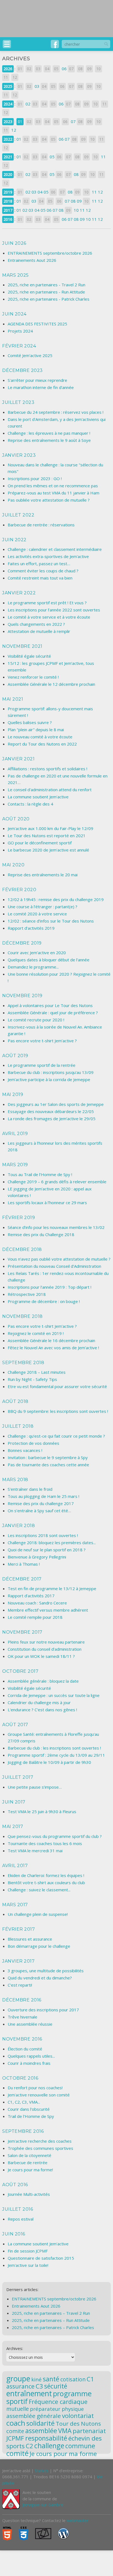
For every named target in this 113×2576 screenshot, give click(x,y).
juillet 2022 (18, 515)
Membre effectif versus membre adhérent (48, 1610)
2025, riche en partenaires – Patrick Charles (53, 2327)
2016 (8, 219)
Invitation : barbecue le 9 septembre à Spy (48, 1457)
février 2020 (19, 890)
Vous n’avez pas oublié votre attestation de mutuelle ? (59, 1259)
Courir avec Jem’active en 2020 (37, 953)
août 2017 (15, 1725)
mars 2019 (15, 1165)
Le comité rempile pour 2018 (35, 1617)
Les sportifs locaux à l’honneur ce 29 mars (47, 1203)
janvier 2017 (18, 1961)
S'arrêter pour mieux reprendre (37, 380)
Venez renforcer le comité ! (33, 677)
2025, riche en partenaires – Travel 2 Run (51, 2313)
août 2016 (15, 2185)
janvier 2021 (18, 759)
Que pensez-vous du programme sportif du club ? (55, 1836)
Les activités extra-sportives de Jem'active (48, 556)
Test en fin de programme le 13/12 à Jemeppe (52, 1588)
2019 (8, 192)
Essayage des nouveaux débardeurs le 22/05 (51, 1111)
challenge (49, 2446)
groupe (18, 2379)
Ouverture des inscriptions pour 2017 (43, 2010)
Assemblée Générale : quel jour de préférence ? (53, 1013)
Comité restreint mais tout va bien (40, 578)
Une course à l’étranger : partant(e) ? (43, 907)
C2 (29, 2446)
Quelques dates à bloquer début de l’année (49, 960)
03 (37, 86)
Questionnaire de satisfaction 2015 (41, 2258)
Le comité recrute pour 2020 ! (36, 1020)
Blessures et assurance (30, 1939)
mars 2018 (15, 1480)
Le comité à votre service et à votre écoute (49, 617)
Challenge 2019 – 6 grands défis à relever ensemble (57, 1182)
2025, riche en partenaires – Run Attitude (51, 2320)
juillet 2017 (18, 1777)
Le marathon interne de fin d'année (41, 387)
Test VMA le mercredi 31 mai (35, 1851)
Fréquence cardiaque (58, 2402)
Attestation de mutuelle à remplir (39, 631)
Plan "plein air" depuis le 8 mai (36, 730)
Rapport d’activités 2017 (31, 1596)
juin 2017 (14, 1802)
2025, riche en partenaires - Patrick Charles (49, 299)
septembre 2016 (23, 2131)
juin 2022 (14, 540)
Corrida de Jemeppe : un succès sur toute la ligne (54, 1695)
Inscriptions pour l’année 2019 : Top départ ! (50, 1287)
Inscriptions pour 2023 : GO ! (35, 478)
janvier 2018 (19, 1526)
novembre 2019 (22, 996)
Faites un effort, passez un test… (39, 564)
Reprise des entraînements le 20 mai (43, 875)
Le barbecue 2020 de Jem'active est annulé (48, 850)
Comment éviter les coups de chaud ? (43, 571)
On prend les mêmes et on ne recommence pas (53, 486)
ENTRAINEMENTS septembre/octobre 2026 (50, 253)
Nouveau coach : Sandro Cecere (37, 1603)
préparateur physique (57, 2409)
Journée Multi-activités (29, 2194)
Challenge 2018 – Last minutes (37, 1372)
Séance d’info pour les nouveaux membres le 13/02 (56, 1227)
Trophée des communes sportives (40, 2148)
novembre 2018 (22, 1316)
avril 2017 (15, 1866)
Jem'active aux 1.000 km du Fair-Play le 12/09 (50, 828)
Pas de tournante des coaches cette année (48, 1465)
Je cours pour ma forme (63, 2453)
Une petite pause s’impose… (35, 1787)
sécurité (56, 2386)
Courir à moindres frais (29, 2063)
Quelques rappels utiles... (31, 2056)
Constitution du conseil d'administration (45, 1649)
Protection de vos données (33, 1443)
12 (14, 130)
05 (52, 157)
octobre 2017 (20, 1671)
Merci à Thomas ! (24, 1564)
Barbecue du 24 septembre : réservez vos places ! (56, 412)
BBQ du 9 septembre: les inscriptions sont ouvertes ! (58, 1411)
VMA (65, 2431)
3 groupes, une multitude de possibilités (46, 1971)
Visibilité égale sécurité (29, 656)
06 (64, 69)
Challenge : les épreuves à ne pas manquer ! (49, 433)
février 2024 (19, 346)
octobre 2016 (20, 2078)
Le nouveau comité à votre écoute (40, 737)
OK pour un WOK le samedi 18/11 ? (41, 1656)
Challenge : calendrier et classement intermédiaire (55, 549)
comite (15, 2431)
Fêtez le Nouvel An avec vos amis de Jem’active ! (53, 1348)
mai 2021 (13, 699)
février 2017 (19, 1929)
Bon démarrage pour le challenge (39, 1946)
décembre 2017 (22, 1579)
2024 (8, 104)
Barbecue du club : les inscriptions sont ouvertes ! (54, 1748)
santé (51, 2379)
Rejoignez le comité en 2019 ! (36, 1333)
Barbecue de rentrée (28, 2162)
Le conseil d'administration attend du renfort (50, 790)
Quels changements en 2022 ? (36, 624)
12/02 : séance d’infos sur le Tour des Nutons (51, 921)
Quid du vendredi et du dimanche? (40, 1978)
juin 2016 (14, 2234)
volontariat (78, 2416)
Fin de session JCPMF (28, 2251)
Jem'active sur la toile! (28, 2265)
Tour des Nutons (78, 2423)
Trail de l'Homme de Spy (31, 2116)
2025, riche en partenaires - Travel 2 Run (46, 285)
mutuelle (18, 2409)
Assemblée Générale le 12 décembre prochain (51, 684)
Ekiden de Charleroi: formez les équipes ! (46, 1875)
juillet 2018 (18, 1426)
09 (79, 201)
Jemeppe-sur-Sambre (43, 2505)
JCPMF (15, 2438)
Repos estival (21, 2219)
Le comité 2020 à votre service (37, 914)
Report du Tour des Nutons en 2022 (42, 744)
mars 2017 (15, 1905)
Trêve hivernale (22, 2017)
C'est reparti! (20, 1985)
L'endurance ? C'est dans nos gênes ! (42, 1710)
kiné (36, 2379)
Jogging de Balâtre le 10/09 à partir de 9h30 (49, 1762)
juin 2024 (14, 314)
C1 (90, 2379)
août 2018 (15, 1401)
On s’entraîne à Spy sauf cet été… (39, 1511)
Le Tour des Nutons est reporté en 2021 (47, 836)
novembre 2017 (22, 1632)
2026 (8, 69)
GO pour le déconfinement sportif (40, 843)
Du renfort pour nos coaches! (35, 2088)
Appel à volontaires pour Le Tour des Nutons (50, 1005)
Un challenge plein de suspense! (38, 1914)
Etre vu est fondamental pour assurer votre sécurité (57, 1386)
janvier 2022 (19, 593)
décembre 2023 (22, 370)
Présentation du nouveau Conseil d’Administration (54, 1266)
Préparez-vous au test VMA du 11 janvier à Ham (53, 493)
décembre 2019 (22, 943)
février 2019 (19, 1218)
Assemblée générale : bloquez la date (43, 1681)
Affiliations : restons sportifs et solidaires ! (47, 769)
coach (16, 2423)
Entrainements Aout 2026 (32, 260)
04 (40, 192)
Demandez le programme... (33, 967)
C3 (39, 2386)
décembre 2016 (22, 2000)
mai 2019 (13, 1094)
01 (20, 122)
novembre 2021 (22, 646)
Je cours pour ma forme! (30, 2170)
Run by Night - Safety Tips (32, 1379)
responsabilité (46, 2438)
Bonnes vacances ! (25, 1450)
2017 (8, 210)
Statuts (42, 2471)
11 (103, 157)
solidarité (40, 2423)
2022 (8, 139)
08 (76, 174)
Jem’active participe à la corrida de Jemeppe (49, 1079)
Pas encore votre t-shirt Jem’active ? (42, 1041)
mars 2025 (15, 275)
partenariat (89, 2431)
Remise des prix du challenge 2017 (41, 1503)
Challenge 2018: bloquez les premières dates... (52, 1543)
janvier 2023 (19, 455)
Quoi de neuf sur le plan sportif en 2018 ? (47, 1550)
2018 (8, 201)
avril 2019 (15, 1134)
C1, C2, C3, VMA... (24, 2102)
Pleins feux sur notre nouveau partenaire (46, 1642)
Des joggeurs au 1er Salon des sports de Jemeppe (56, 1104)
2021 (8, 157)
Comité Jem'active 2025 (30, 355)
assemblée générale (34, 2416)
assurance (20, 2386)
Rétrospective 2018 (27, 1294)
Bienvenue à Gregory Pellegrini (37, 1557)
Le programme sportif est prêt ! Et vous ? (47, 603)
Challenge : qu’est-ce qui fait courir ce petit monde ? (56, 1436)
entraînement (29, 2393)
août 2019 (15, 1056)
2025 (8, 86)
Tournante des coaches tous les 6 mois (45, 1843)
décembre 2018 (22, 1249)
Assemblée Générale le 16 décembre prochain (51, 1340)
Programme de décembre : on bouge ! (44, 1301)
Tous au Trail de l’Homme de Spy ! (40, 1174)
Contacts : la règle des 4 (30, 804)
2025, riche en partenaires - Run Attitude (46, 292)
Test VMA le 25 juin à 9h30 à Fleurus (42, 1811)
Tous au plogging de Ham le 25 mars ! (43, 1496)
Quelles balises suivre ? (30, 722)
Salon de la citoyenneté (29, 2155)
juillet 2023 (18, 402)
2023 (8, 122)
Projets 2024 (20, 331)
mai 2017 (13, 1826)
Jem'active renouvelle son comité (39, 2095)
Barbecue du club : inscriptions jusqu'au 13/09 (51, 1072)
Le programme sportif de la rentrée (42, 1065)
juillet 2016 (18, 2209)
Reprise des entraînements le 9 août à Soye (49, 440)
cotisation (73, 2379)
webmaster (78, 2520)
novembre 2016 (22, 2039)
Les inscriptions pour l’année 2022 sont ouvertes (54, 610)
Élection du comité (25, 2049)
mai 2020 (13, 865)
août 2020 (16, 819)
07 (73, 121)
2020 (8, 174)
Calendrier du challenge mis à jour (39, 1702)
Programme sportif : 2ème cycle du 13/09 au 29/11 (56, 1755)
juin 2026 (14, 243)
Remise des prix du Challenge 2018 (41, 1234)
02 (28, 104)
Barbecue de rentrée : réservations (41, 525)
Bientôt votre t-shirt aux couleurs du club (46, 1883)
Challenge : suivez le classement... (39, 1890)
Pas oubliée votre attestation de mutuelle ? (49, 500)
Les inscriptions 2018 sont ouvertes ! (43, 1535)
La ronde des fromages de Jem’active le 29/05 (52, 1119)
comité (17, 2453)
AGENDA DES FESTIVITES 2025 (37, 324)
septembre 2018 (23, 1363)
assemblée (41, 2431)
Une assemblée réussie (30, 2024)
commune (80, 2446)
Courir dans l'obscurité (29, 2109)
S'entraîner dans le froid (30, 1489)
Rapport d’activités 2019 (31, 928)
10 (76, 210)
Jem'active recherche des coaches (40, 2141)
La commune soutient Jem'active (38, 797)
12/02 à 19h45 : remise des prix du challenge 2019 (56, 899)
